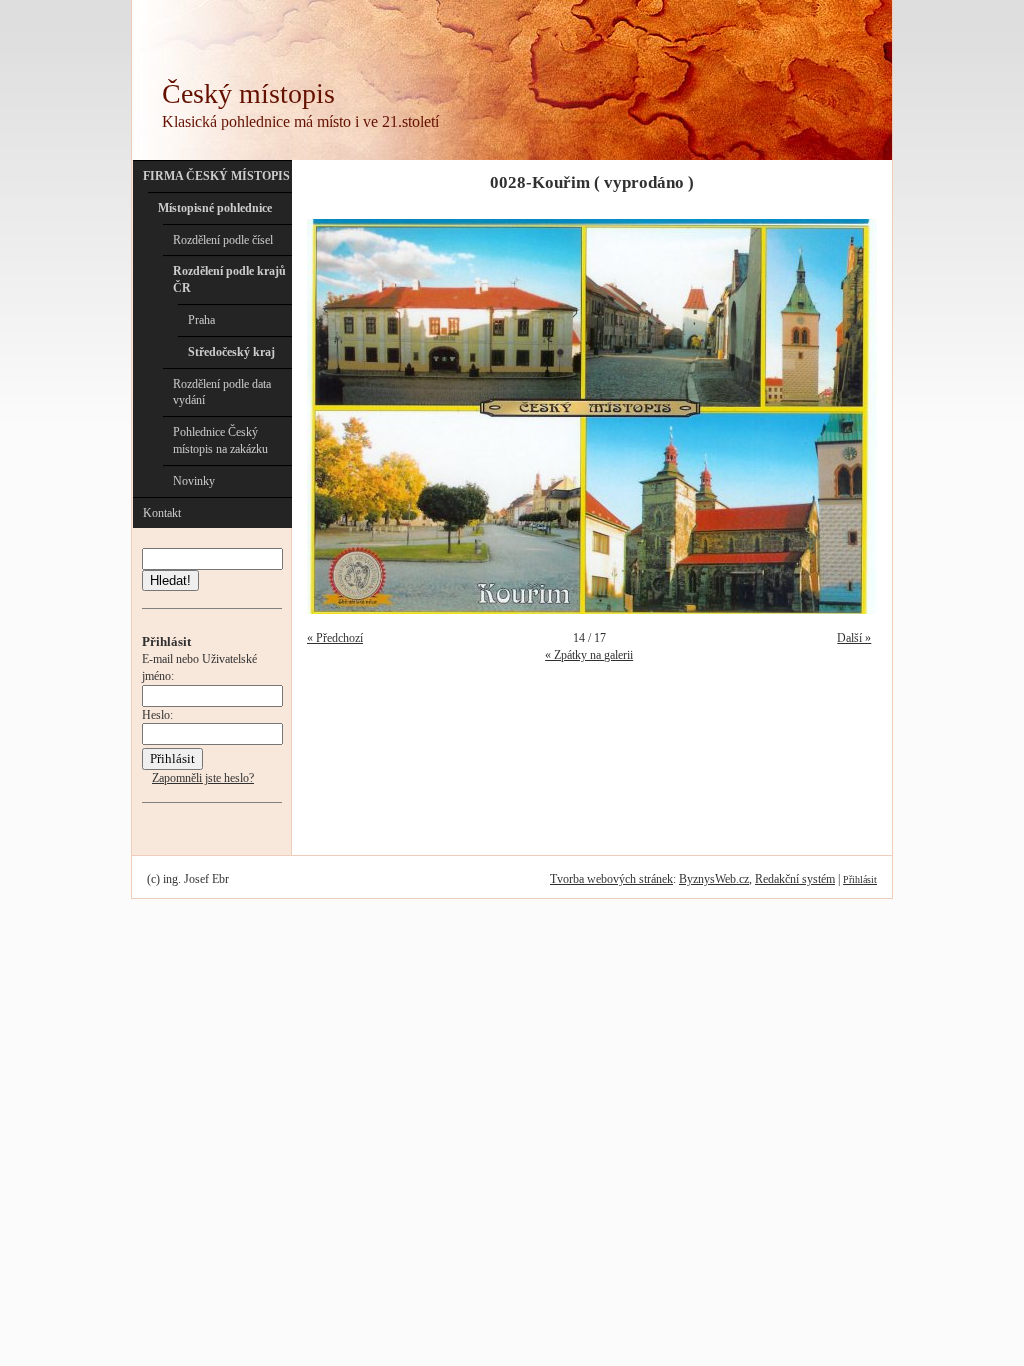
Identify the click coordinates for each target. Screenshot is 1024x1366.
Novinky (194, 481)
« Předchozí (335, 638)
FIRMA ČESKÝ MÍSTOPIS (216, 176)
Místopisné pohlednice (215, 208)
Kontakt (162, 513)
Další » (854, 638)
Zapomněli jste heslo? (203, 778)
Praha (201, 320)
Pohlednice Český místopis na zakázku (220, 440)
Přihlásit (860, 879)
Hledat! (170, 580)
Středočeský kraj (231, 352)
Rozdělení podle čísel (223, 240)
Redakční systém (795, 879)
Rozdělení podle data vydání (222, 392)
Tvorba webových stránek (611, 879)
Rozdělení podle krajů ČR (229, 279)
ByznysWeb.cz (714, 879)
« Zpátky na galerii (589, 655)
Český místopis (248, 93)
